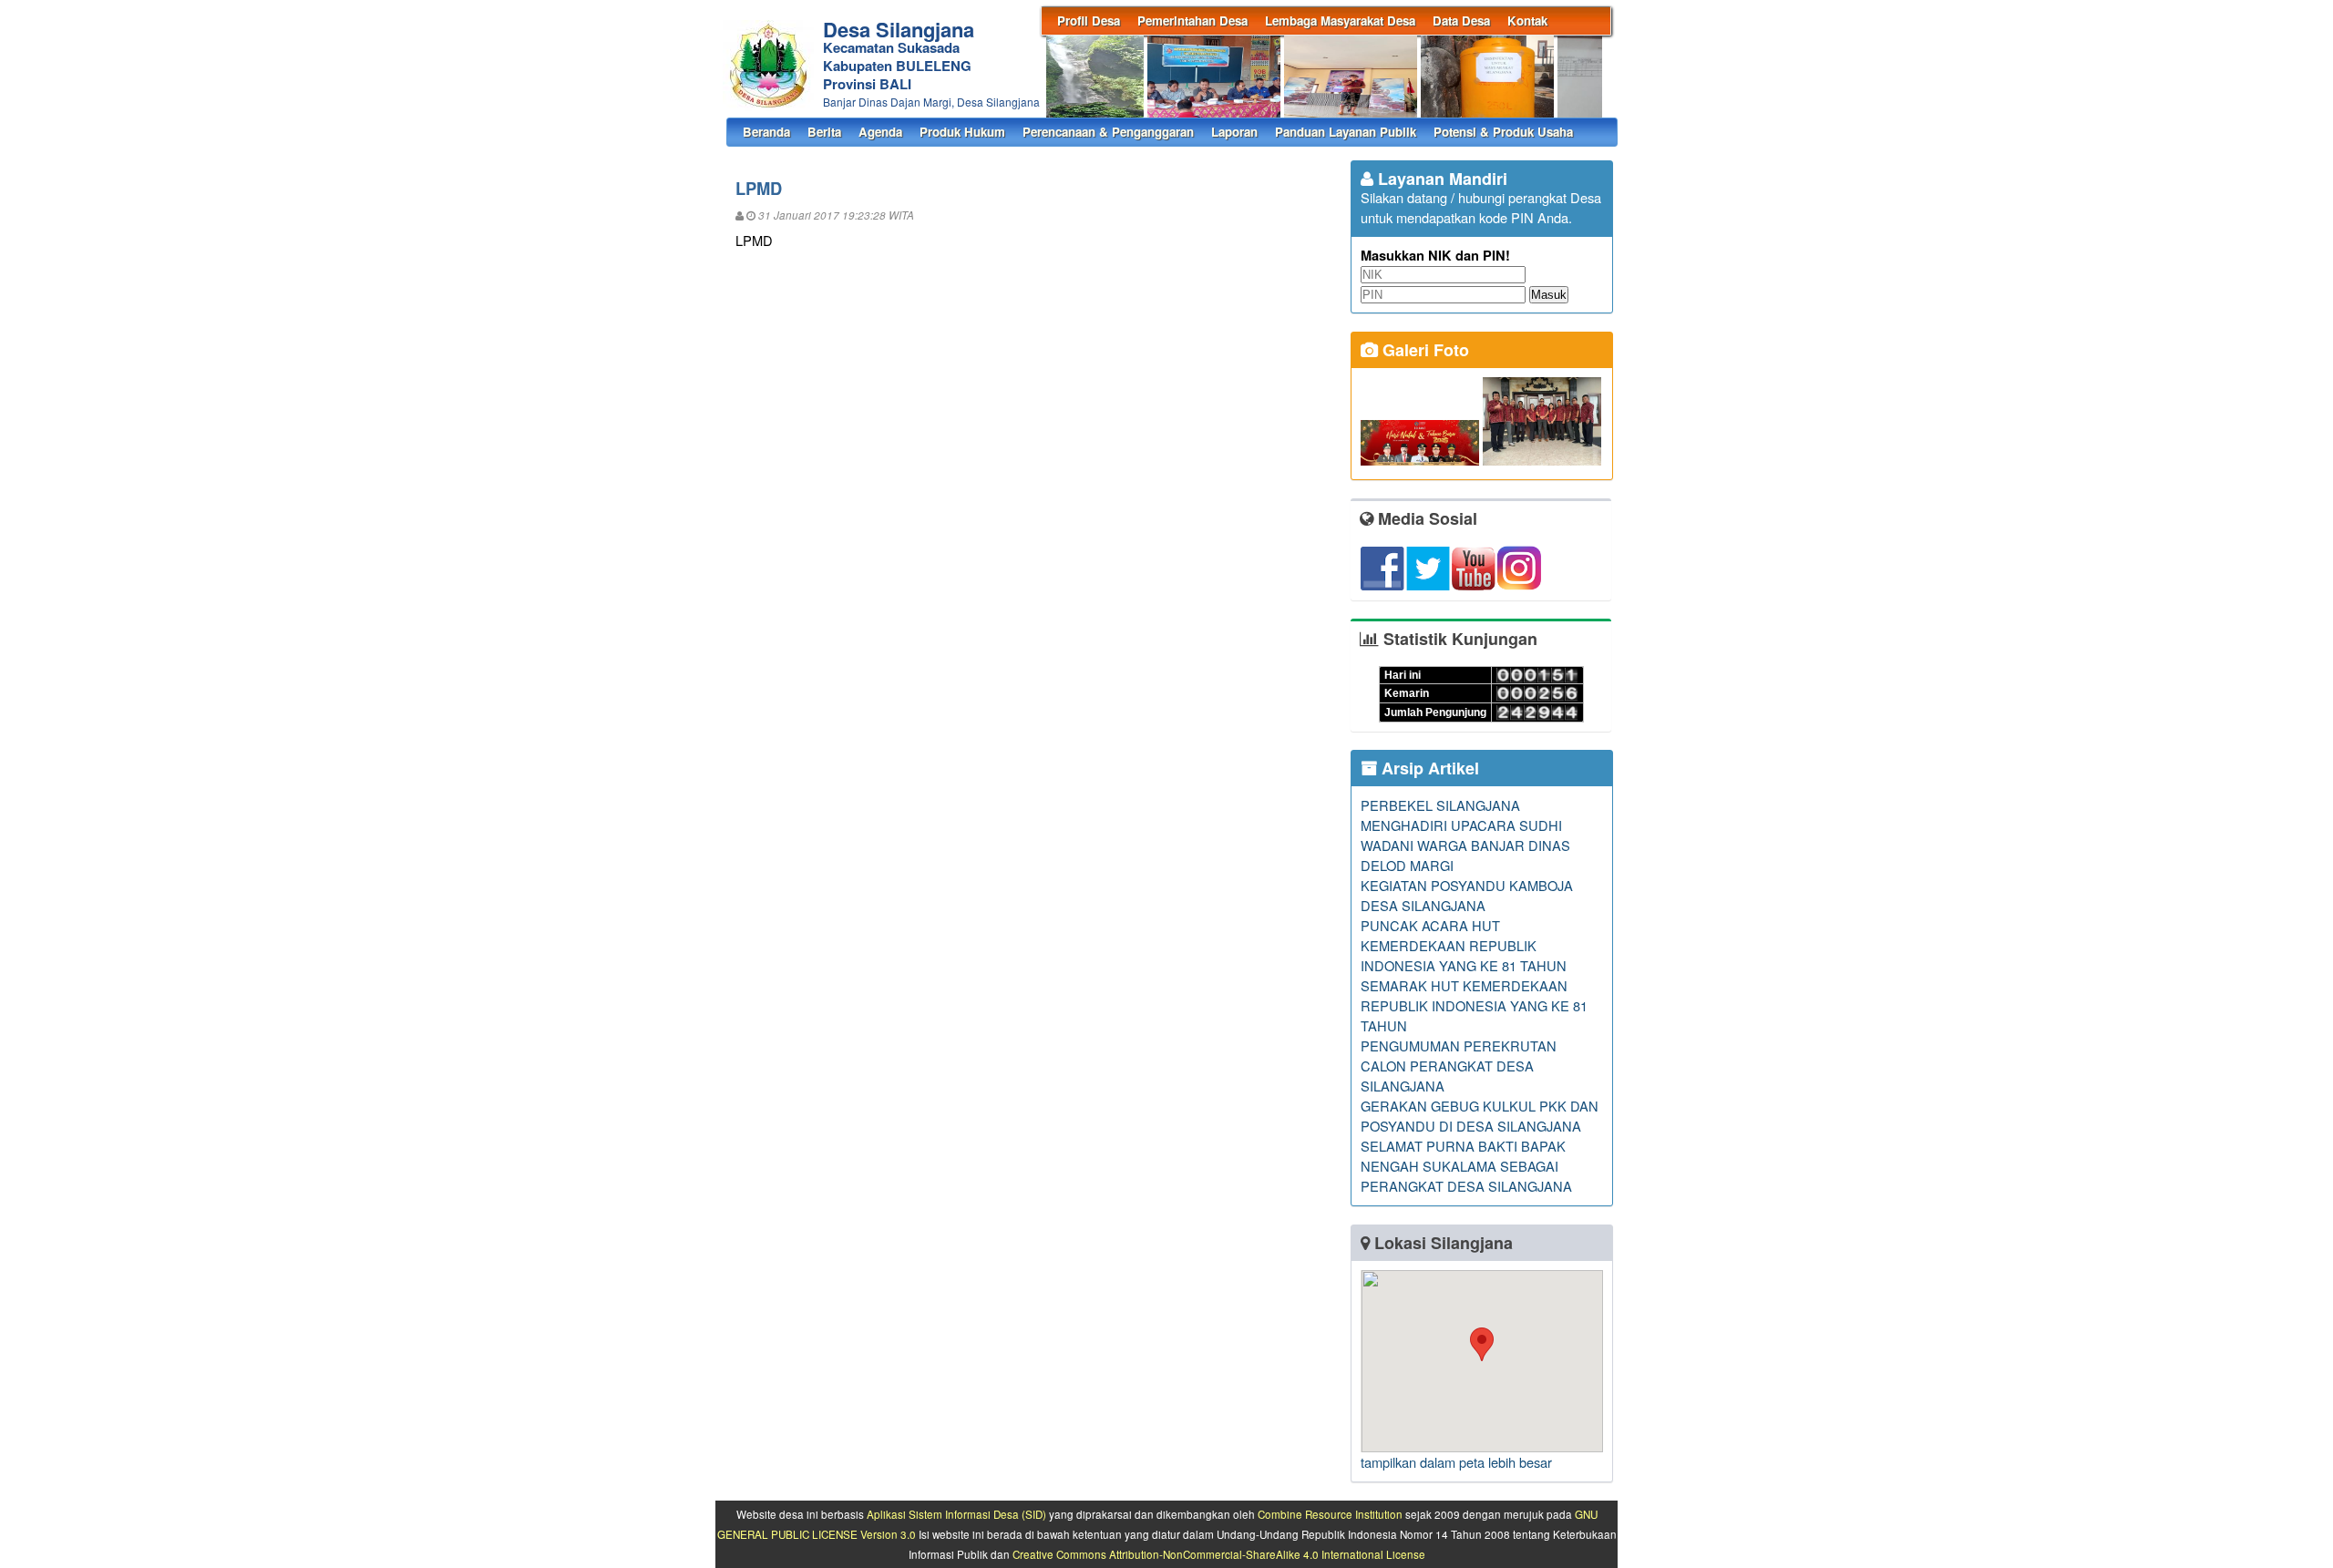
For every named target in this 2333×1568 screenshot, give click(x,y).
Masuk (1549, 295)
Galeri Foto (1423, 350)
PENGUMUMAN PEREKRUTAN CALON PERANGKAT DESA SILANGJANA (1459, 1066)
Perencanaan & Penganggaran (1108, 132)
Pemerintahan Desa (1192, 20)
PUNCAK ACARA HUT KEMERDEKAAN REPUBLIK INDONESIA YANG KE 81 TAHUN (1464, 945)
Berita (824, 132)
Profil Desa (1089, 20)
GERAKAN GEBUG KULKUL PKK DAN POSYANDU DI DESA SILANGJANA (1480, 1116)
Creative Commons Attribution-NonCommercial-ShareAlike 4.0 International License (1219, 1554)
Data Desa (1461, 20)
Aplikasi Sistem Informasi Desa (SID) (956, 1514)
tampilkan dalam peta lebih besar (1456, 1462)
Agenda (880, 132)
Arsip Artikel (1428, 768)
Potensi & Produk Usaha (1503, 132)
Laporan (1234, 132)
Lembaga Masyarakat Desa (1340, 20)
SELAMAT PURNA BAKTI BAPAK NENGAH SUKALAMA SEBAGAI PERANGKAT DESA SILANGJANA (1466, 1166)
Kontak (1527, 20)
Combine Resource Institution (1330, 1514)
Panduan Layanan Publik (1346, 132)
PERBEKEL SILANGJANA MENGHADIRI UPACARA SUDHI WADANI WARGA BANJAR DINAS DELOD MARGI (1465, 835)
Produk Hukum (962, 132)
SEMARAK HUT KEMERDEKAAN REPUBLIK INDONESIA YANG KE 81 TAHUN (1474, 1005)
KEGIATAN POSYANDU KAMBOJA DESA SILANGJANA (1467, 895)
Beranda (766, 132)
